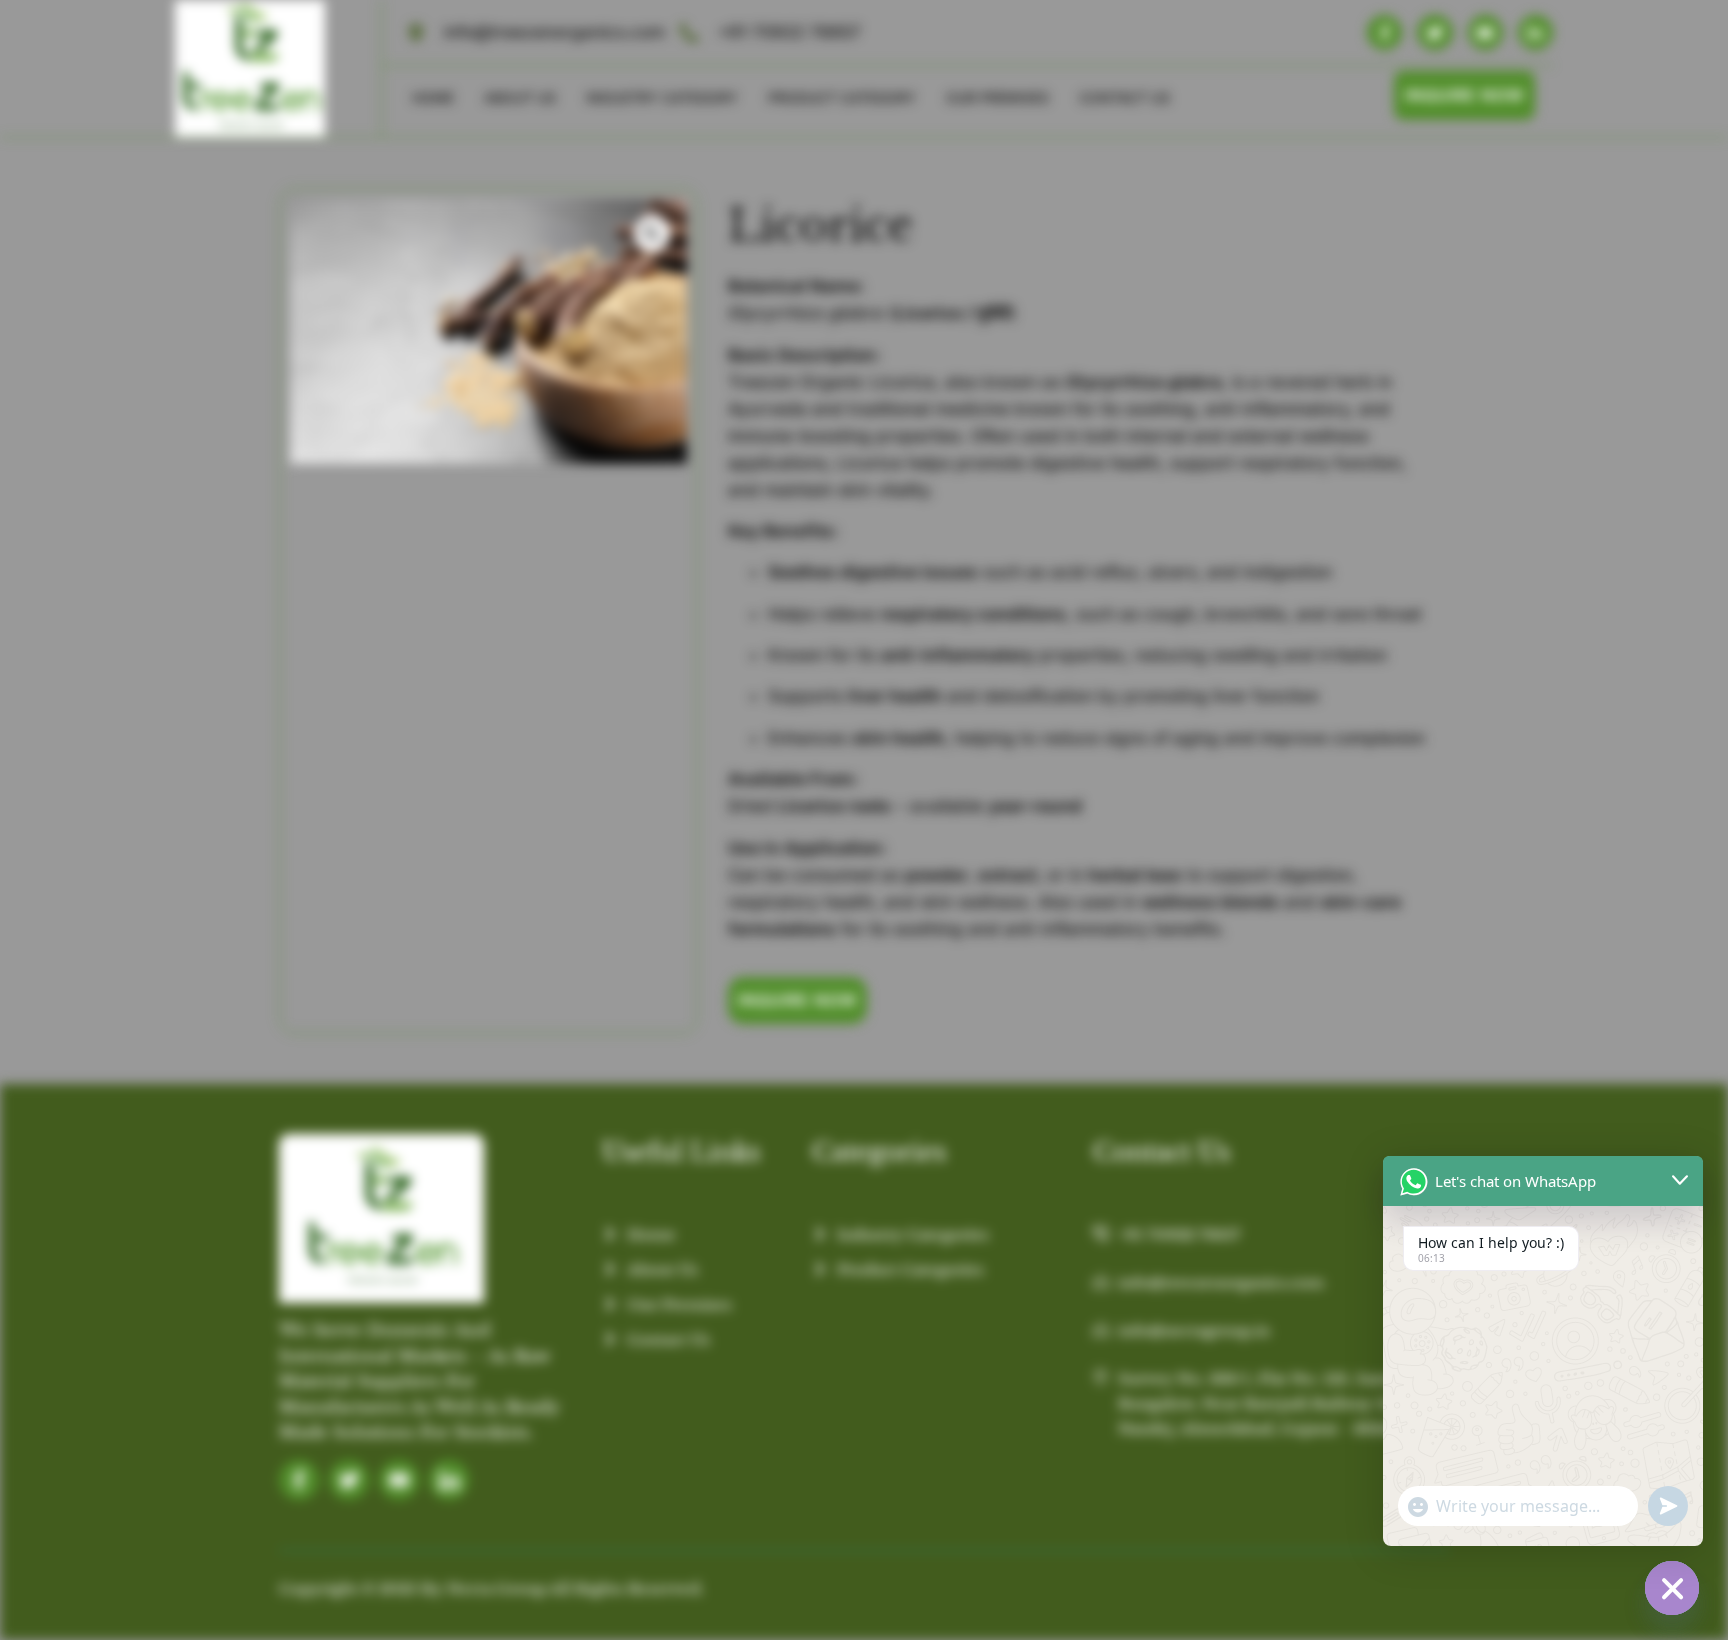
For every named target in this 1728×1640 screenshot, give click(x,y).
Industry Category (662, 97)
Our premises (997, 97)
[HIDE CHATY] (1672, 1588)
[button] (652, 234)
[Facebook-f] (1384, 32)
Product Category (842, 97)
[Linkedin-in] (1535, 32)
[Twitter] (1434, 32)
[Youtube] (1485, 32)
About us (520, 97)
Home (433, 97)
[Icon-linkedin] (449, 1480)
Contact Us (1124, 97)
